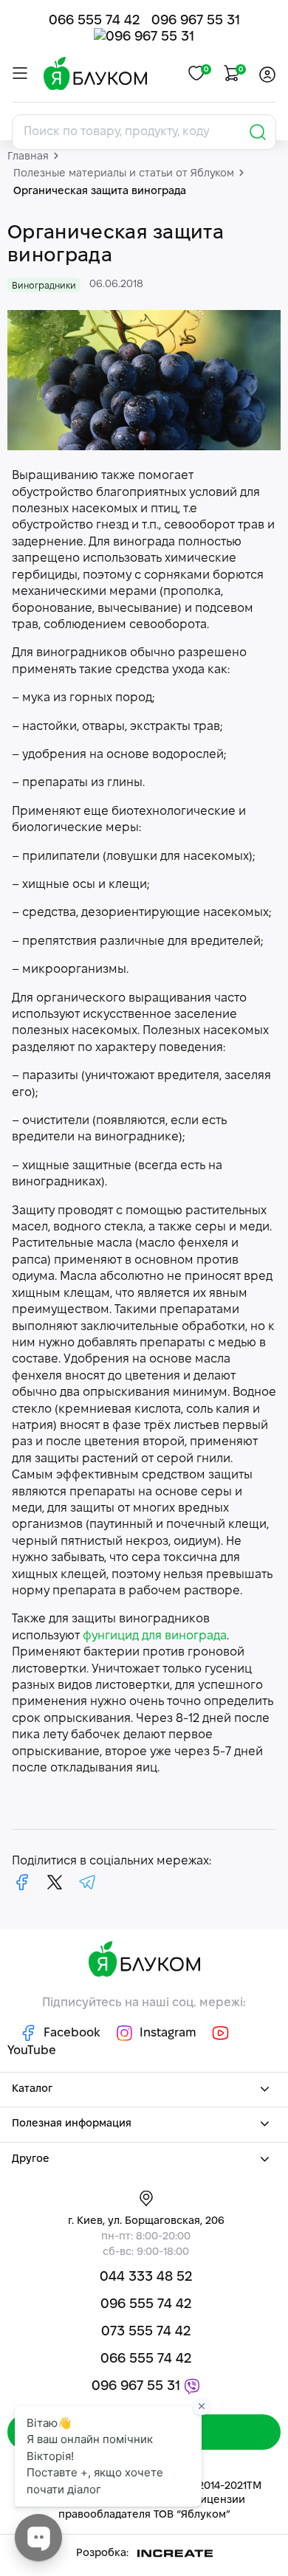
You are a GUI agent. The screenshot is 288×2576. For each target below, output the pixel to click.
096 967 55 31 (196, 21)
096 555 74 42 (146, 2305)
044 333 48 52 (146, 2277)
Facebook (72, 2033)
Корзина (240, 70)
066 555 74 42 (94, 21)
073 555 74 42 (146, 2332)
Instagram (168, 2033)
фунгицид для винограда (155, 1636)
